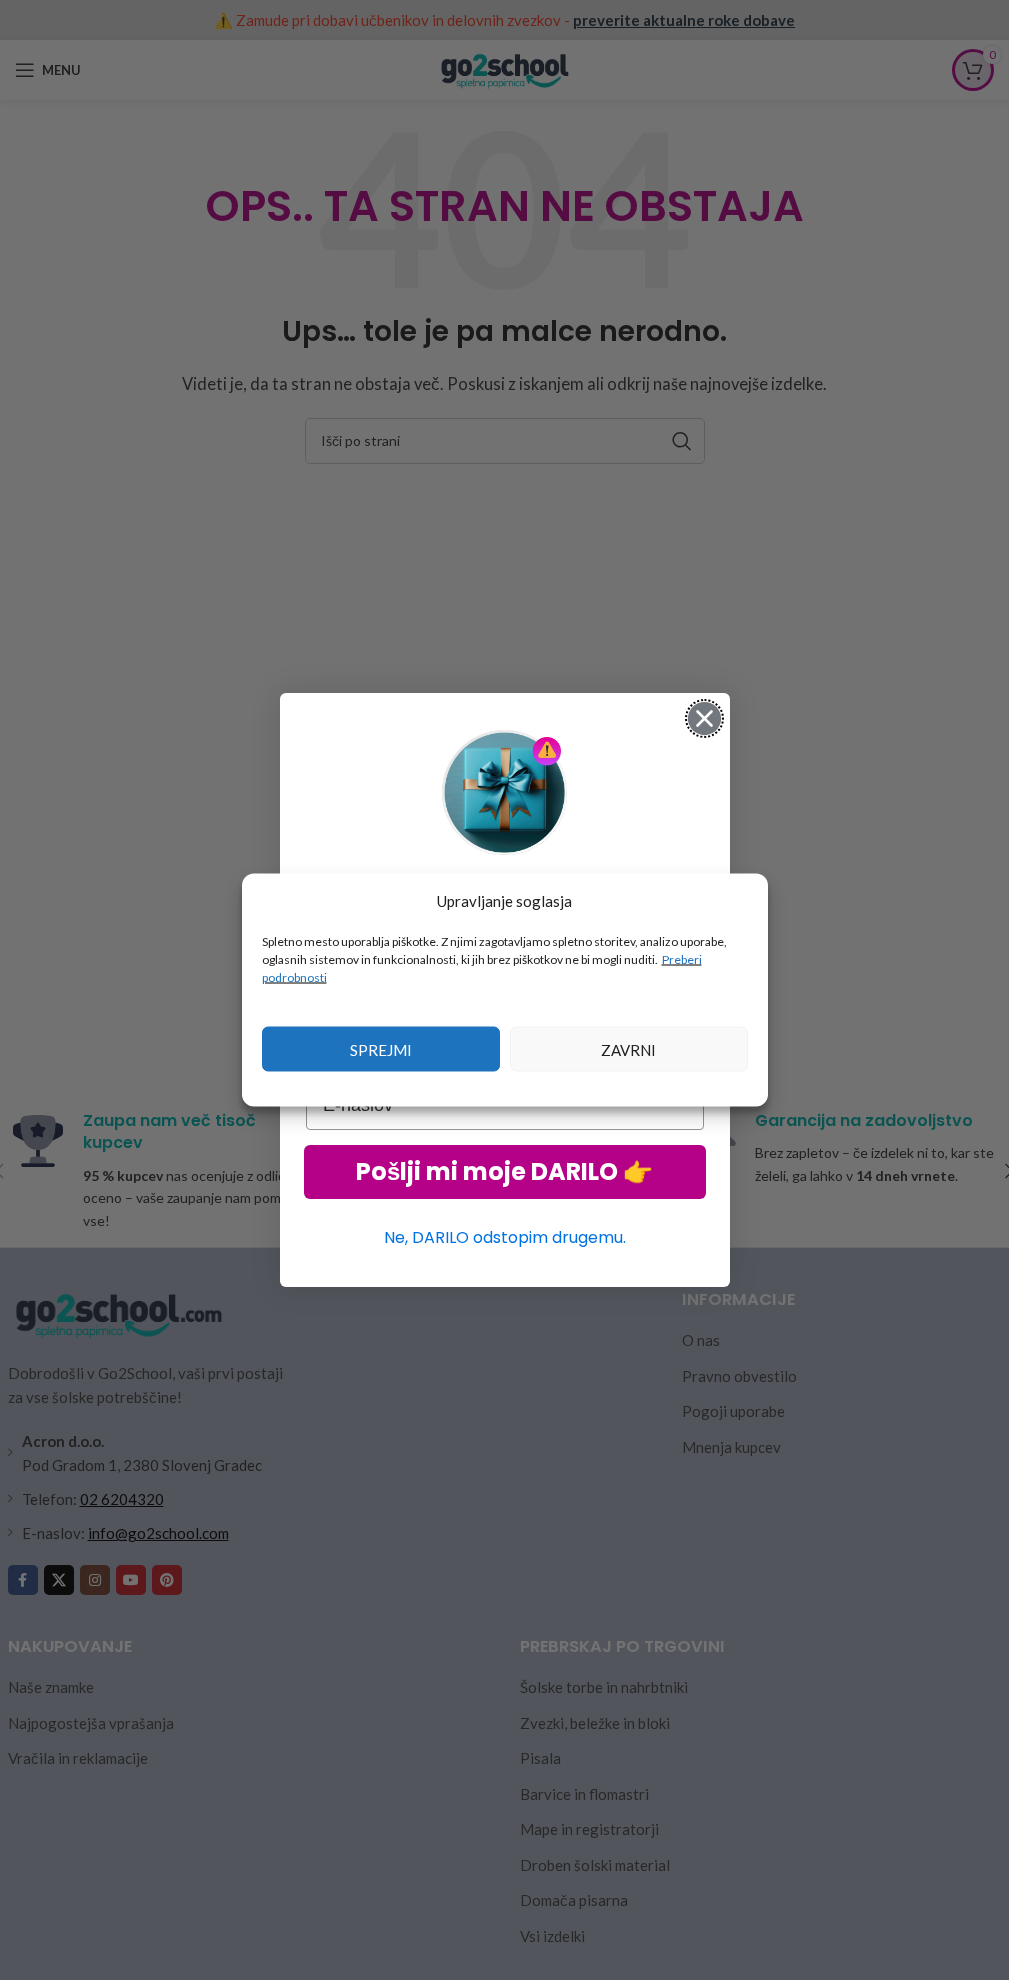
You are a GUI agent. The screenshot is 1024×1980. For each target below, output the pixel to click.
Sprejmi (381, 1049)
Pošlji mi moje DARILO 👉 (504, 1171)
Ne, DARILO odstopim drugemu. (505, 1237)
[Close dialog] (704, 718)
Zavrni (628, 1049)
